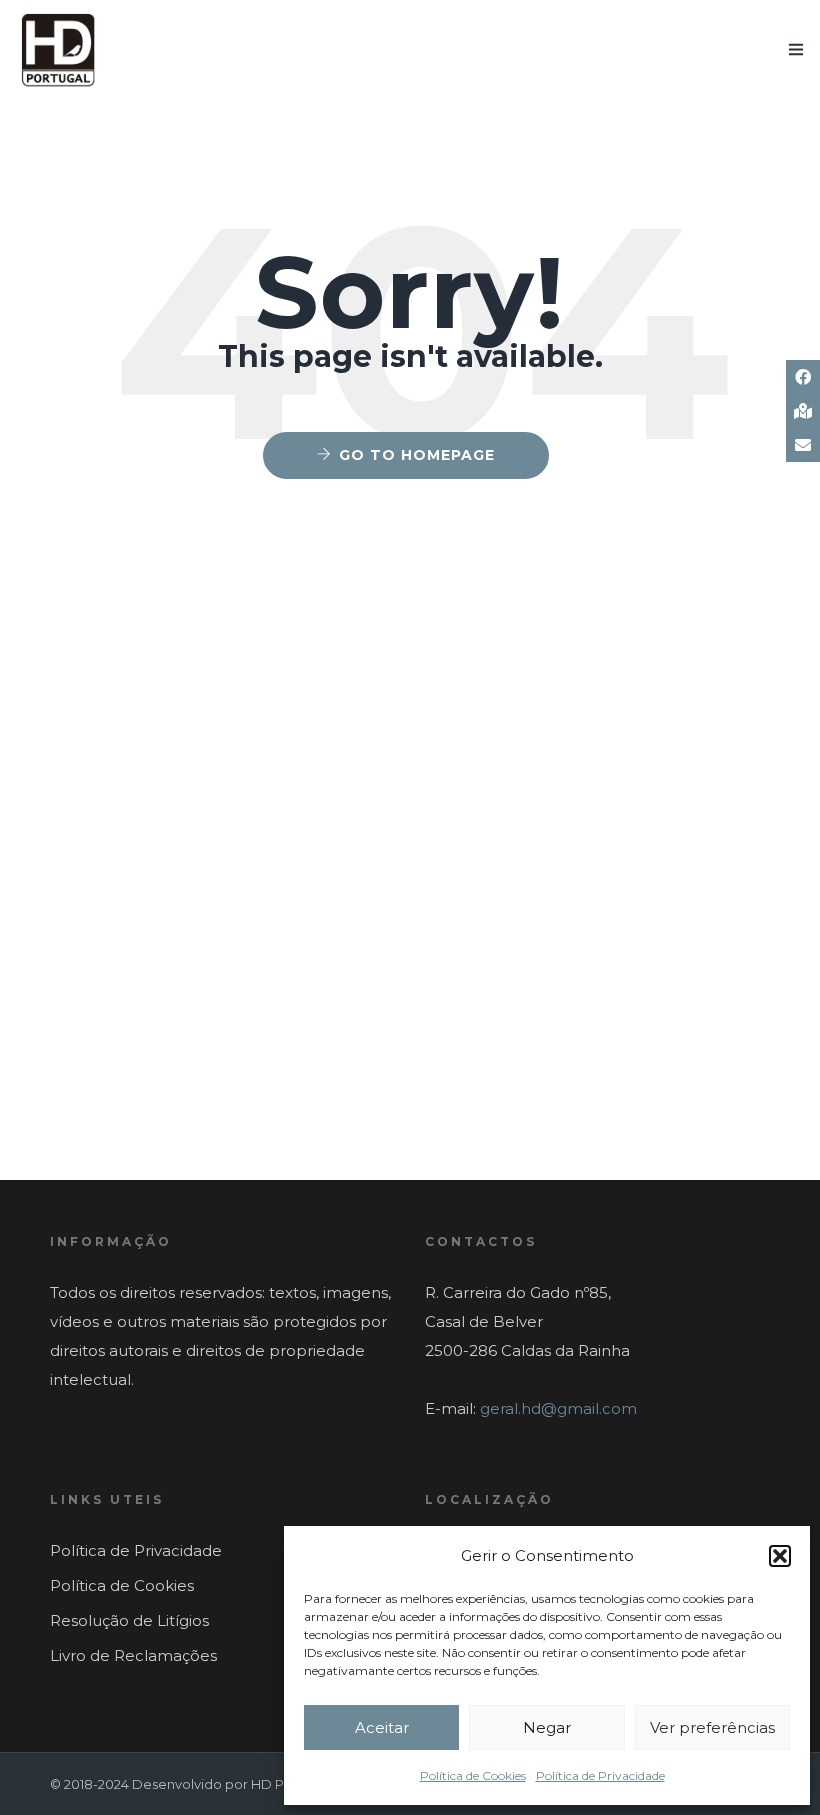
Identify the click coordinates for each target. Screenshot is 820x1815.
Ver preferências (712, 1727)
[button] (780, 1556)
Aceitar (382, 1727)
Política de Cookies (473, 1775)
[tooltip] (803, 377)
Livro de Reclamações (133, 1655)
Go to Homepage (417, 455)
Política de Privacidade (600, 1775)
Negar (547, 1727)
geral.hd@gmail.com (558, 1408)
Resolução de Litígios (129, 1620)
